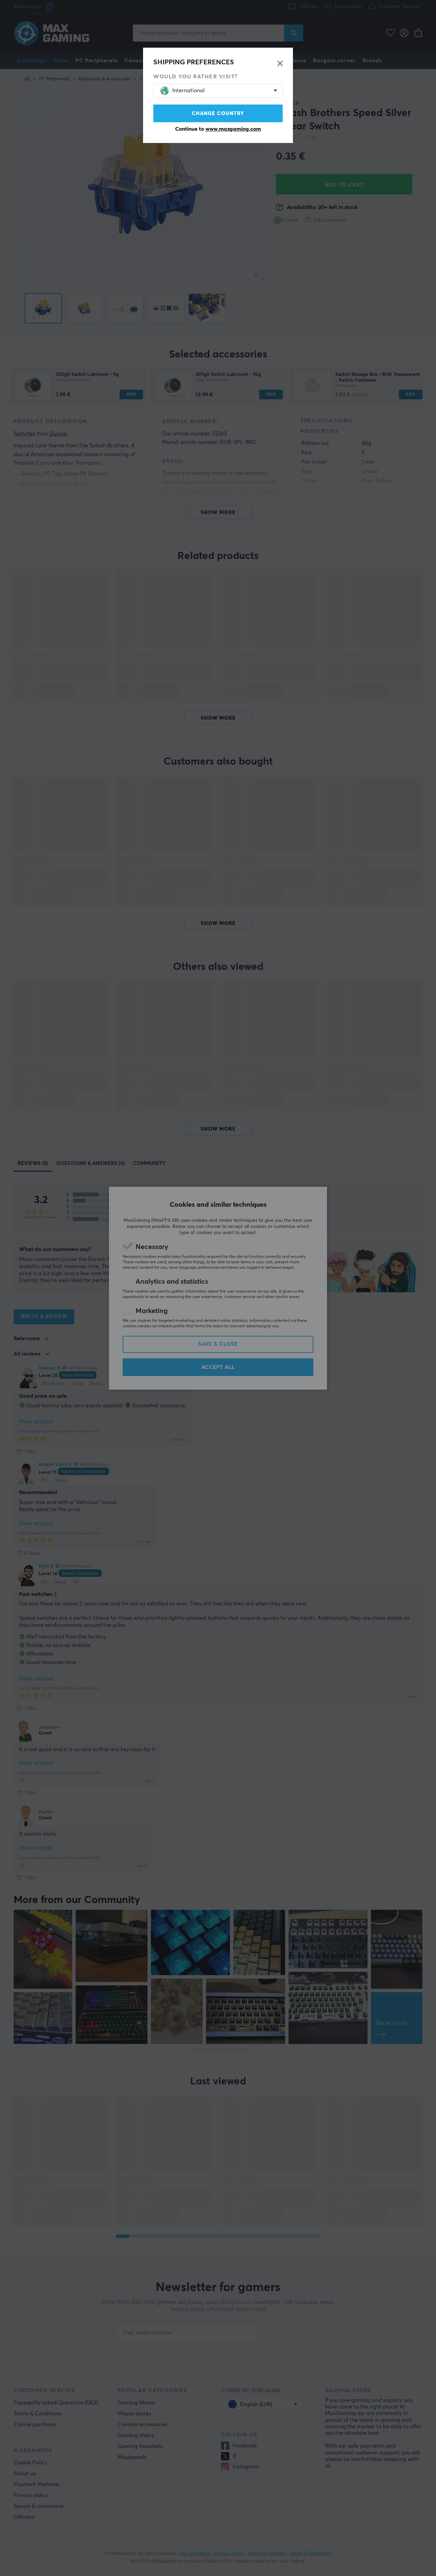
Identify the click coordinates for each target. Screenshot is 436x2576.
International (189, 91)
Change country (218, 114)
